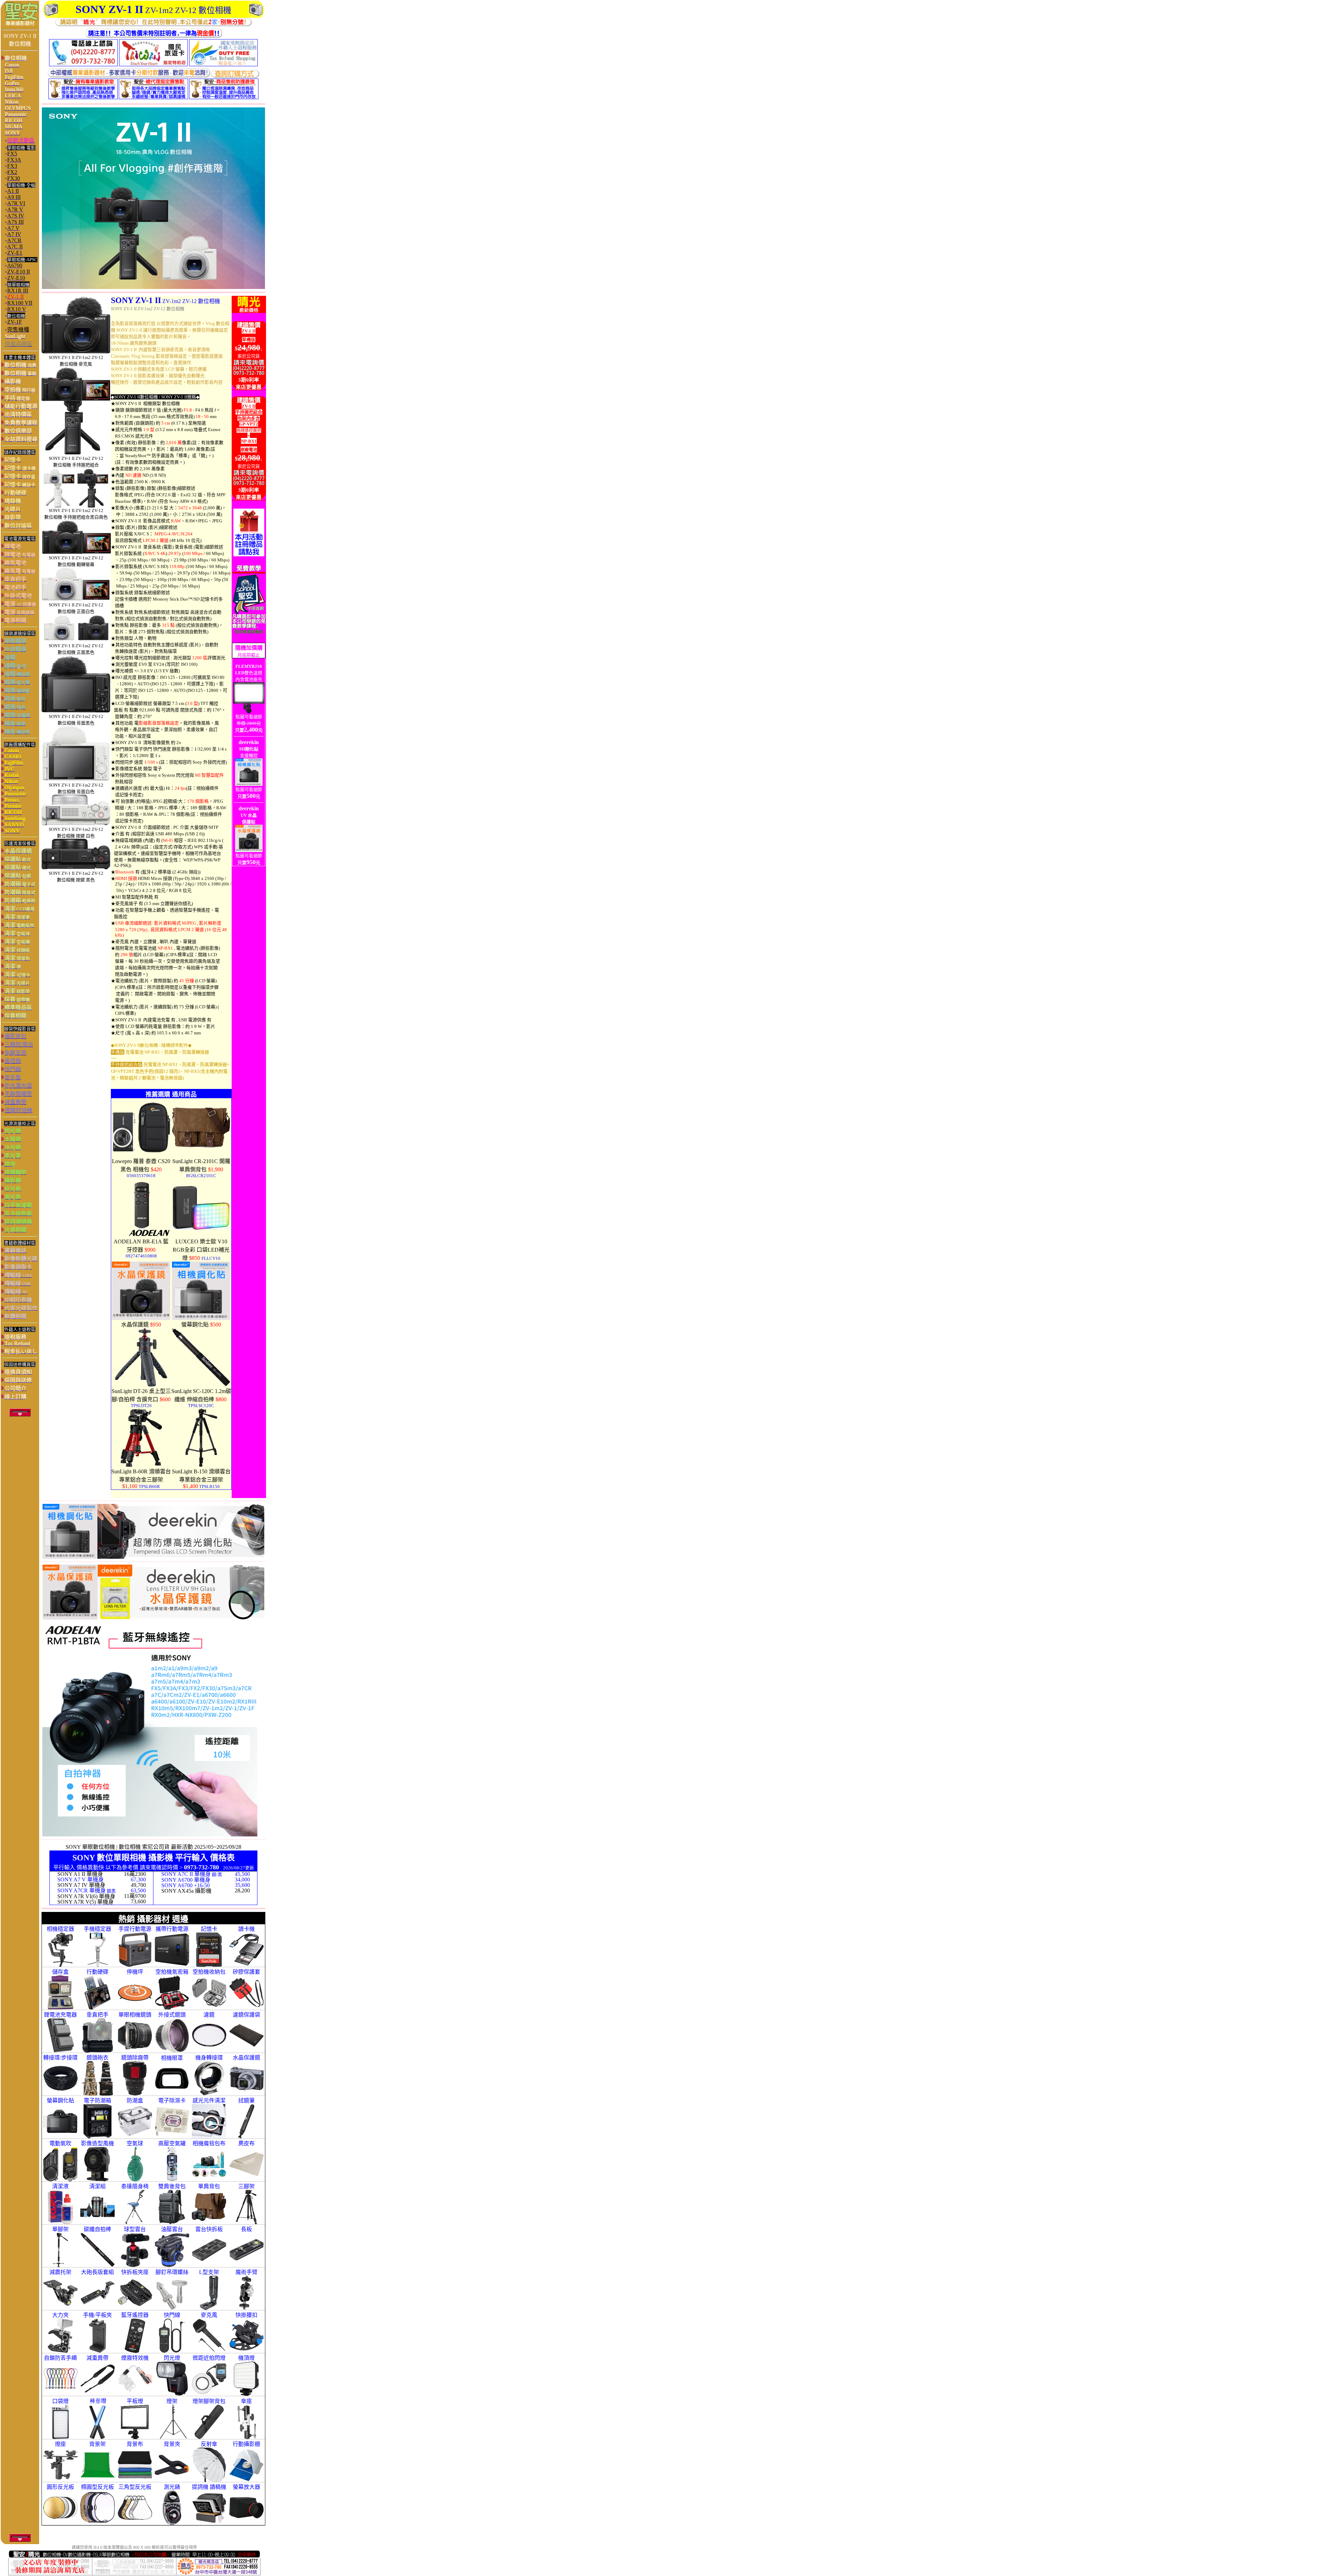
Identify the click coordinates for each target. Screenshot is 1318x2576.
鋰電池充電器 (60, 2015)
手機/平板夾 (97, 2315)
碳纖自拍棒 (97, 2229)
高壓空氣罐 (172, 2143)
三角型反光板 (135, 2487)
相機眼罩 (172, 2058)
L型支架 (209, 2272)
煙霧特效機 (135, 2358)
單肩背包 (209, 2186)
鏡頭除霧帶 (135, 2058)
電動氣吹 (60, 2143)
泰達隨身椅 (135, 2186)
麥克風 (209, 2315)
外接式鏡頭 (172, 2015)
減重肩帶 (97, 2358)
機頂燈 (246, 2358)
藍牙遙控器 (135, 2315)
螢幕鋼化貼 (60, 2101)
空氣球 (135, 2143)
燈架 (172, 2401)
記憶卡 (209, 1929)
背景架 (97, 2444)
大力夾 (60, 2315)
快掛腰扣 (246, 2315)
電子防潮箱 (97, 2101)
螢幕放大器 (246, 2487)
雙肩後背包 (172, 2186)
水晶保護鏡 (246, 2058)
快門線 (172, 2315)
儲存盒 (60, 1972)
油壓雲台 (172, 2229)
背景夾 (172, 2444)
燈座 (60, 2444)
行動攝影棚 (246, 2444)
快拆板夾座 (135, 2272)
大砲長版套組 (97, 2272)
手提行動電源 (135, 1929)
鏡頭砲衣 (97, 2058)
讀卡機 (246, 1929)
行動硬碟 (97, 1972)
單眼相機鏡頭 (135, 2015)
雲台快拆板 (209, 2229)
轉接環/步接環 (60, 2058)
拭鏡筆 (246, 2101)
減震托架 (60, 2272)
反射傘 (209, 2444)
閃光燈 (172, 2358)
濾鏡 (209, 2015)
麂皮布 (246, 2143)
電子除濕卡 (172, 2101)
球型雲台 (135, 2229)
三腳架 (246, 2186)
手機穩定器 (97, 1929)
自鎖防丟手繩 (60, 2358)
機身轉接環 (209, 2058)
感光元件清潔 (209, 2101)
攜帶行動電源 (172, 1929)
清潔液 (60, 2186)
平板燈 (135, 2401)
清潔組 (97, 2186)
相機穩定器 (60, 1929)
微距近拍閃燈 (209, 2358)
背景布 (135, 2444)
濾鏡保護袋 (246, 2015)
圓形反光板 (60, 2487)
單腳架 (60, 2229)
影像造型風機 (97, 2143)
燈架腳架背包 (209, 2401)
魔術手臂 (246, 2272)
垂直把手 (97, 2015)
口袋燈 (60, 2401)
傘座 (246, 2401)
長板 (246, 2229)
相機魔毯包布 (209, 2143)
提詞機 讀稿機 (209, 2487)
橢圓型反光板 (97, 2487)
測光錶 (172, 2487)
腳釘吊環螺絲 (172, 2272)
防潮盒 (135, 2101)
